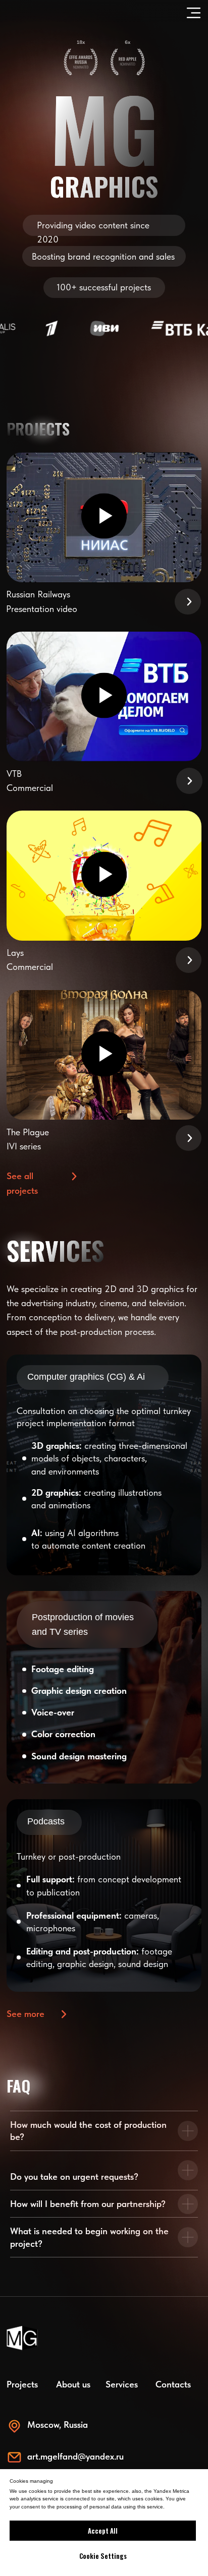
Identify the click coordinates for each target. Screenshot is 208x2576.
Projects (22, 2384)
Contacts (173, 2384)
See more (25, 2014)
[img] (104, 1465)
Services (122, 2384)
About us (73, 2384)
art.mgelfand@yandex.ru (75, 2456)
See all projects (22, 1183)
